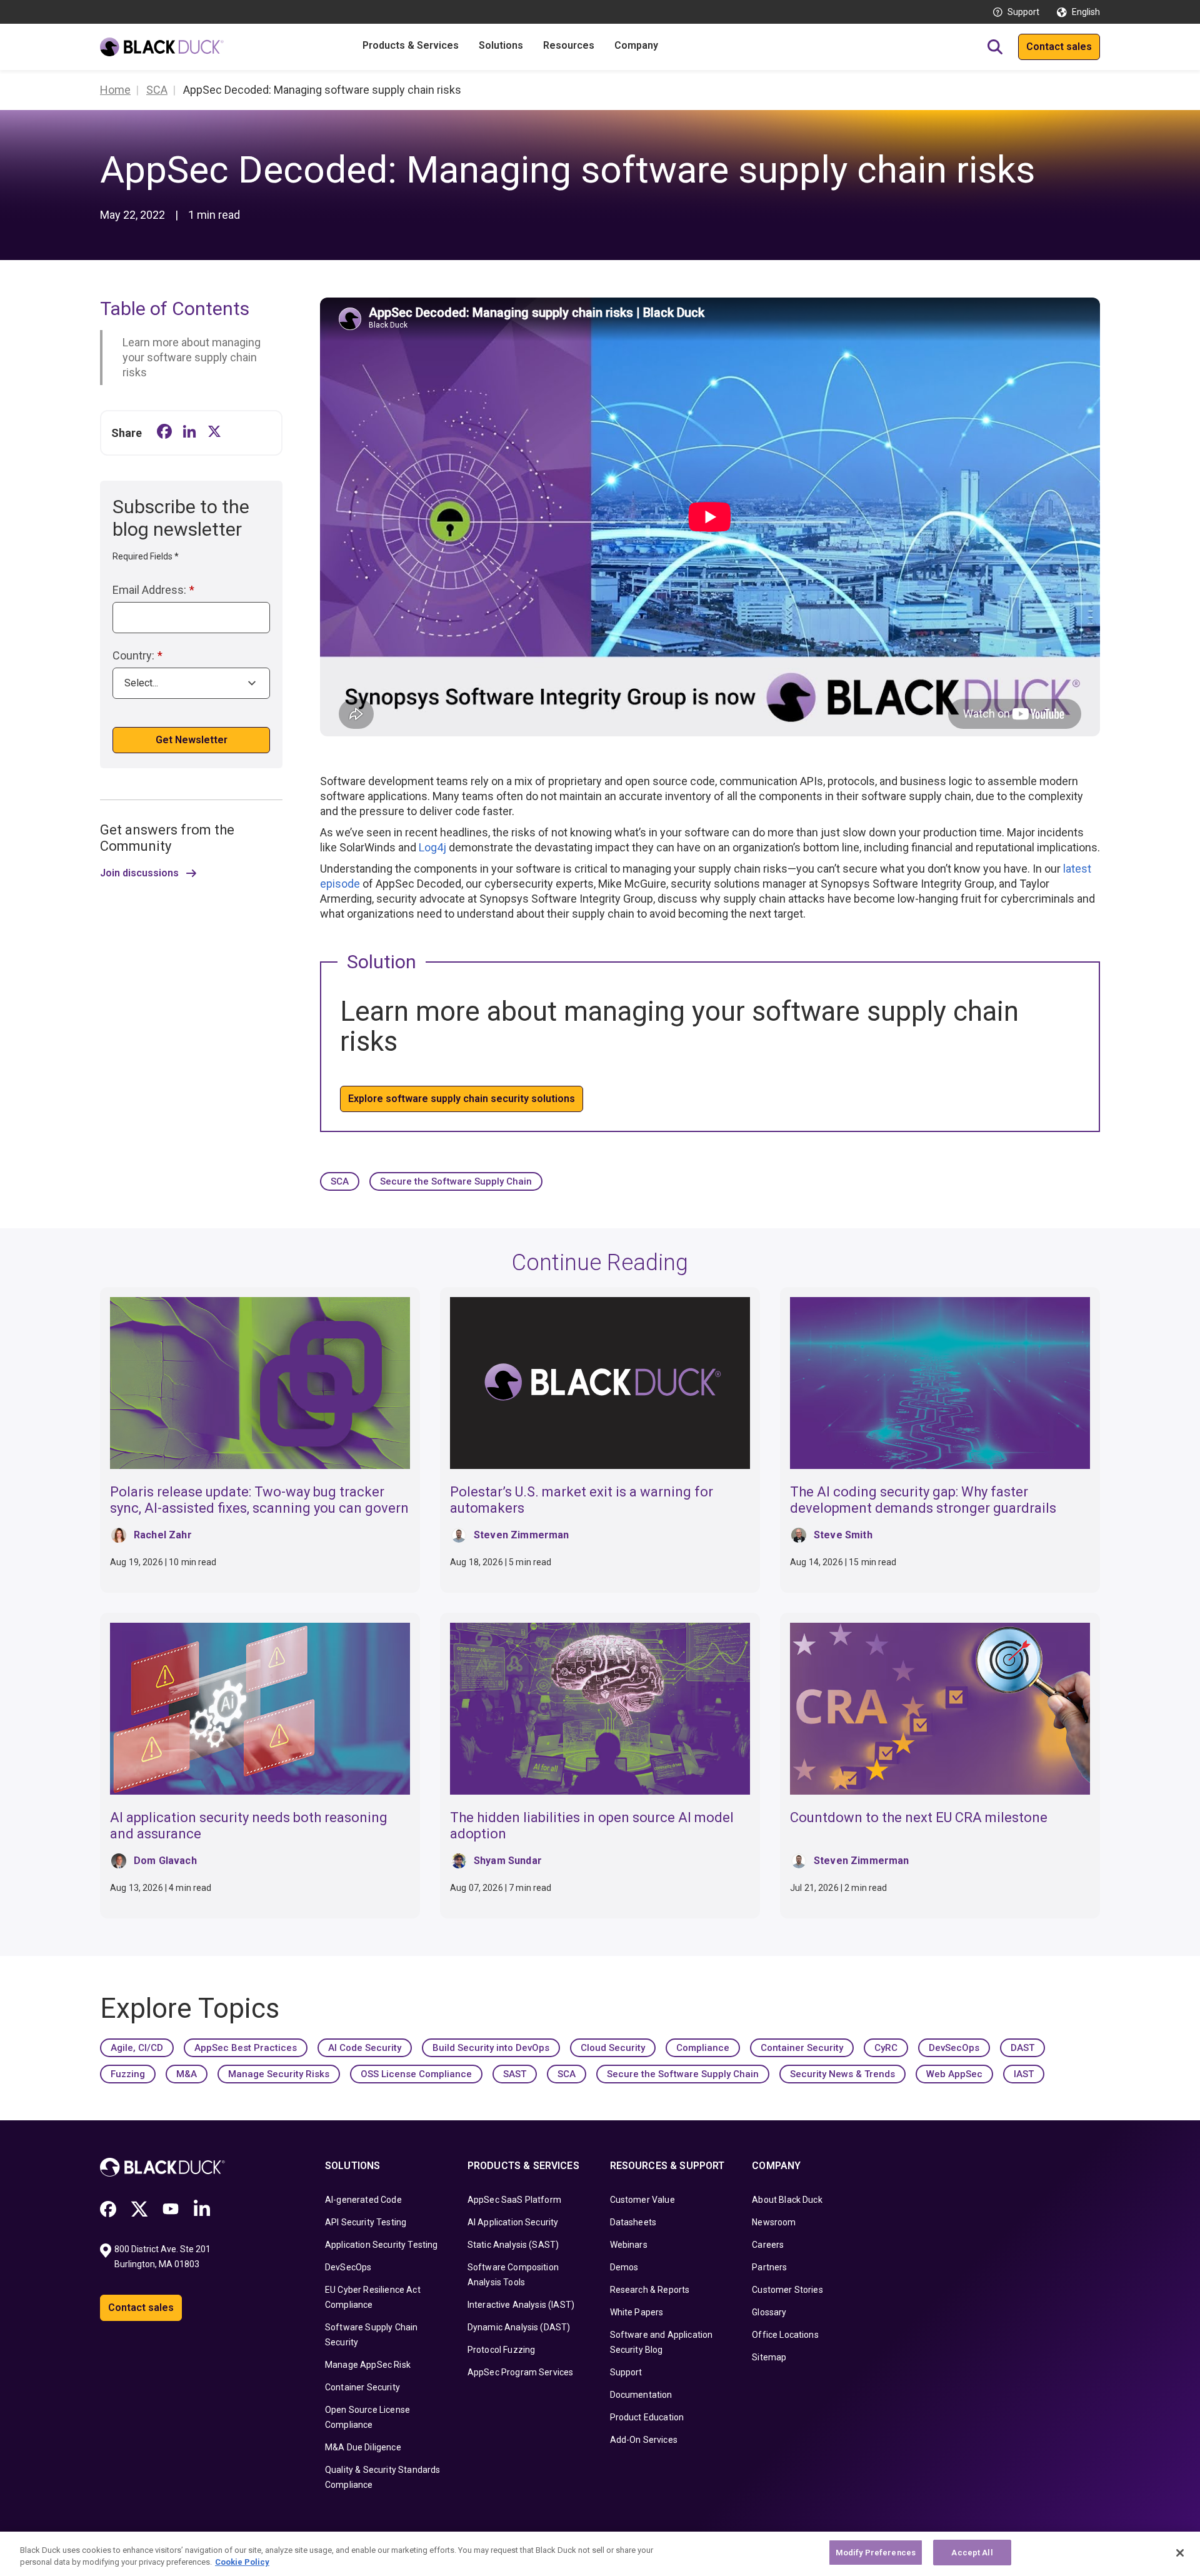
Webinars (629, 2245)
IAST (1024, 2074)
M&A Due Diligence (363, 2447)
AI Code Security (365, 2048)
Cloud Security (613, 2048)
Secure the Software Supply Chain (456, 1181)
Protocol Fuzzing (502, 2350)
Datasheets (633, 2222)
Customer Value (642, 2200)
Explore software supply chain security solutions (462, 1099)
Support (1023, 12)
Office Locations (785, 2335)
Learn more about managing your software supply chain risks (192, 357)
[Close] (1180, 2553)
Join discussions (139, 873)
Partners (769, 2267)
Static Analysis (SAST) (513, 2245)
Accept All (972, 2553)
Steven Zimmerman (522, 1535)
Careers (768, 2245)
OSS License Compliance (416, 2074)
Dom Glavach (165, 1861)
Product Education (647, 2417)
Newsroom (774, 2222)
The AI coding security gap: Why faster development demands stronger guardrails (923, 1500)
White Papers (637, 2312)
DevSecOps (954, 2048)
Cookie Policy (242, 2563)
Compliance (703, 2048)
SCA (340, 1181)
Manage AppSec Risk (368, 2365)
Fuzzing (128, 2074)
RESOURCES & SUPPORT (667, 2166)
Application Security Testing (381, 2245)
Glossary (769, 2312)
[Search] (995, 47)
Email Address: (153, 590)
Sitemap (769, 2357)
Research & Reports (650, 2290)
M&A (187, 2074)
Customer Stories (787, 2290)
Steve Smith (843, 1535)
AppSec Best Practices (246, 2048)
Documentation (641, 2395)
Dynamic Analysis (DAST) (519, 2327)
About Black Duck (787, 2200)
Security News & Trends (842, 2074)
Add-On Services (644, 2440)
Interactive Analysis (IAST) (521, 2305)
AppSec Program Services (521, 2372)
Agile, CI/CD (137, 2048)
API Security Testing (366, 2222)
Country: (137, 655)
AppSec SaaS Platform (514, 2200)
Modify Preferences (876, 2553)
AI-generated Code (363, 2200)
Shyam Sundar (508, 1861)
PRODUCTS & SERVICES (523, 2166)
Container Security (802, 2048)
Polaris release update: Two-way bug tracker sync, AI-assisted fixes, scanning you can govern (259, 1500)
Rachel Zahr (163, 1535)
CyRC (886, 2048)
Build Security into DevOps (491, 2048)
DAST (1022, 2048)
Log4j (432, 847)
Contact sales (1059, 47)
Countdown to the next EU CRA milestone (919, 1817)
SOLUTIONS (352, 2166)
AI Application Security (513, 2222)
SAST (515, 2074)
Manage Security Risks (279, 2074)
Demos (624, 2267)
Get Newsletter (192, 740)
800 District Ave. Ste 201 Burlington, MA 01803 (163, 2257)
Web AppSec (954, 2074)
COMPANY (776, 2166)
